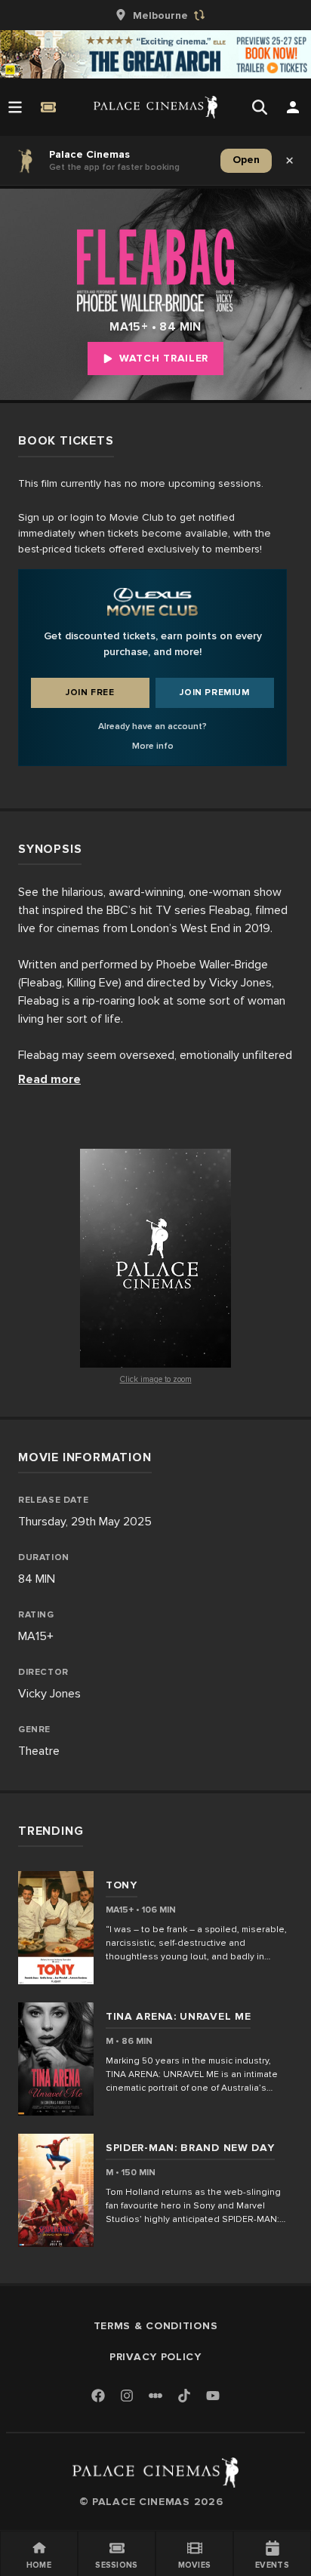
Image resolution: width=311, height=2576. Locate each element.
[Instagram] (127, 2397)
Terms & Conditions (156, 2326)
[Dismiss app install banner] (290, 161)
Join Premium (214, 692)
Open (246, 160)
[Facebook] (98, 2397)
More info (153, 746)
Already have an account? (152, 726)
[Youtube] (213, 2397)
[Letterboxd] (155, 2396)
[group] (155, 15)
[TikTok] (184, 2396)
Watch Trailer (164, 358)
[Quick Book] (48, 107)
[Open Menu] (15, 107)
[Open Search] (260, 107)
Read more (49, 1079)
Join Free (90, 692)
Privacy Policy (155, 2357)
